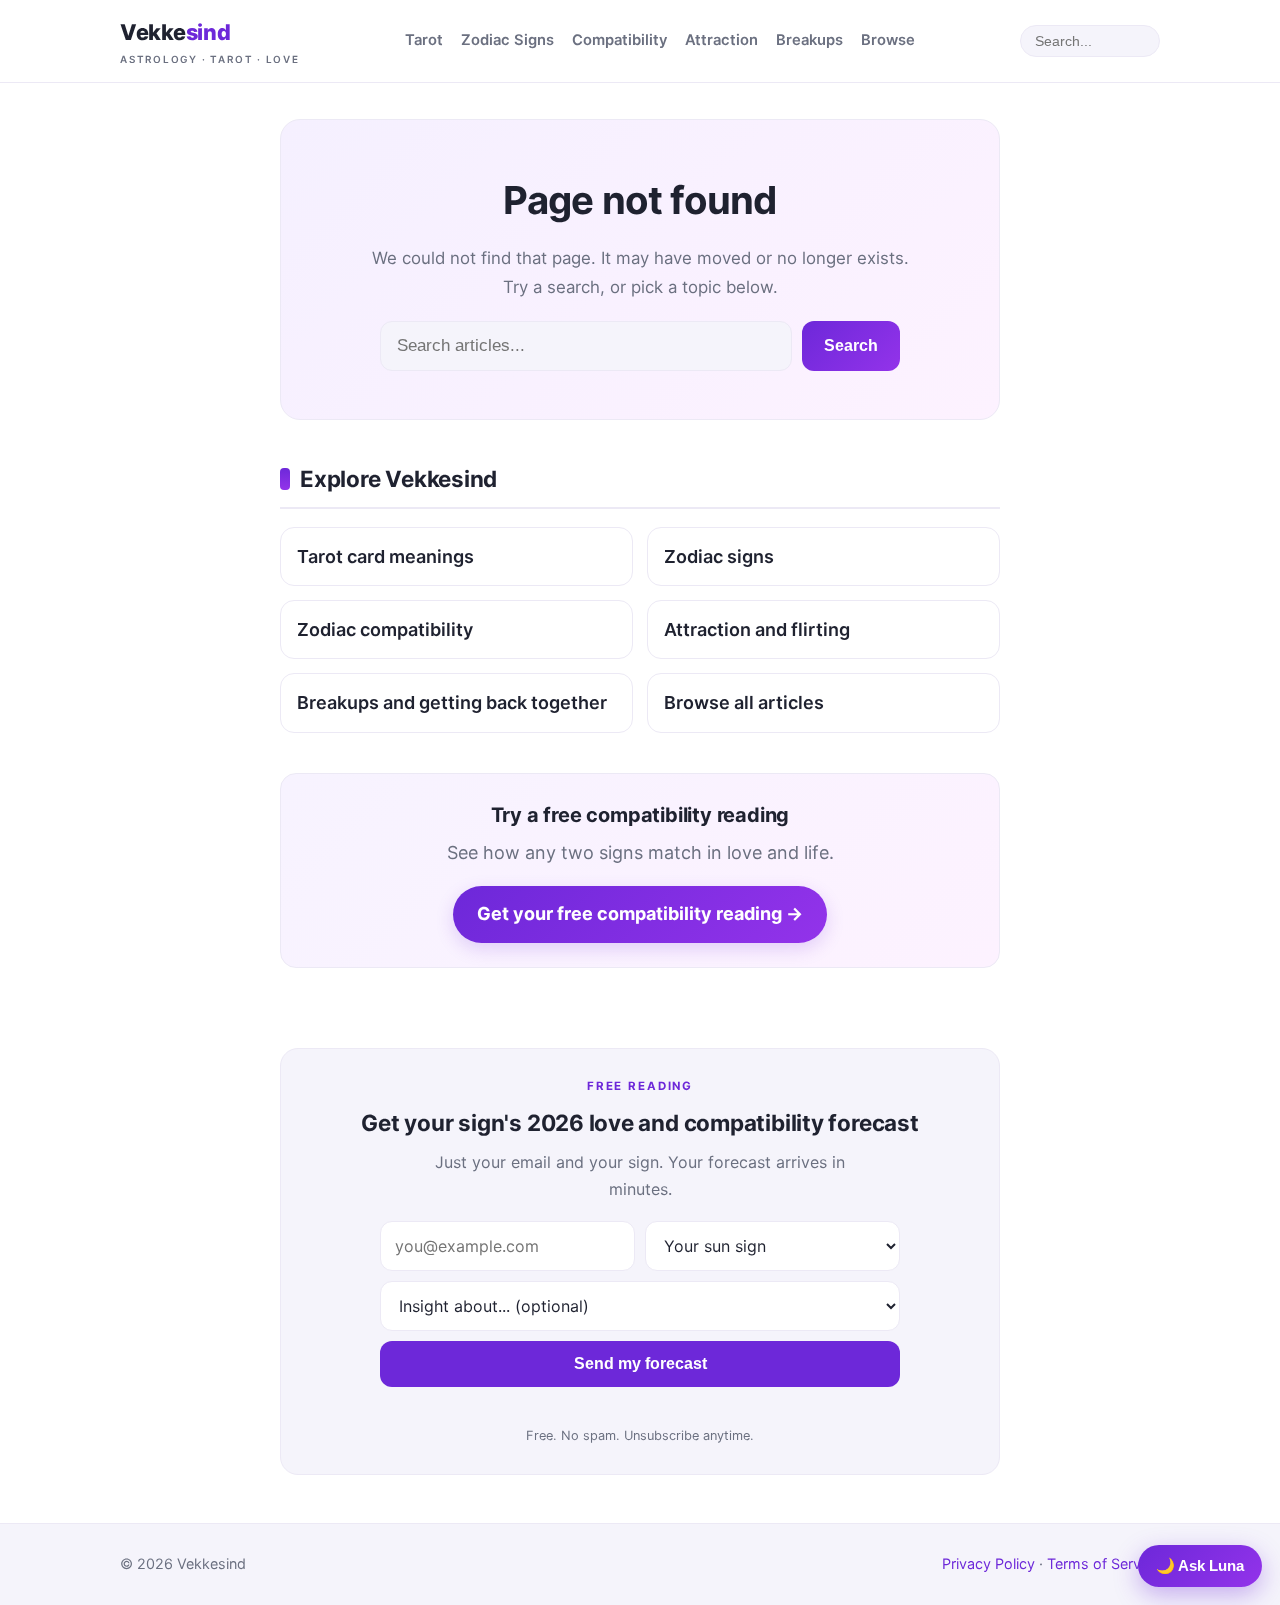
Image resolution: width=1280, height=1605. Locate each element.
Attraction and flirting (757, 629)
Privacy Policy (988, 1563)
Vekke (210, 42)
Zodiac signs (719, 556)
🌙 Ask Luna (1200, 1565)
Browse (888, 40)
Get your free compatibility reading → (640, 913)
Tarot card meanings (385, 556)
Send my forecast (640, 1363)
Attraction (721, 40)
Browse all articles (744, 702)
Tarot (424, 40)
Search (851, 345)
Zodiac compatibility (385, 629)
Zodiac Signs (507, 40)
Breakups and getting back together (452, 702)
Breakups (809, 40)
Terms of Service (1103, 1563)
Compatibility (619, 40)
